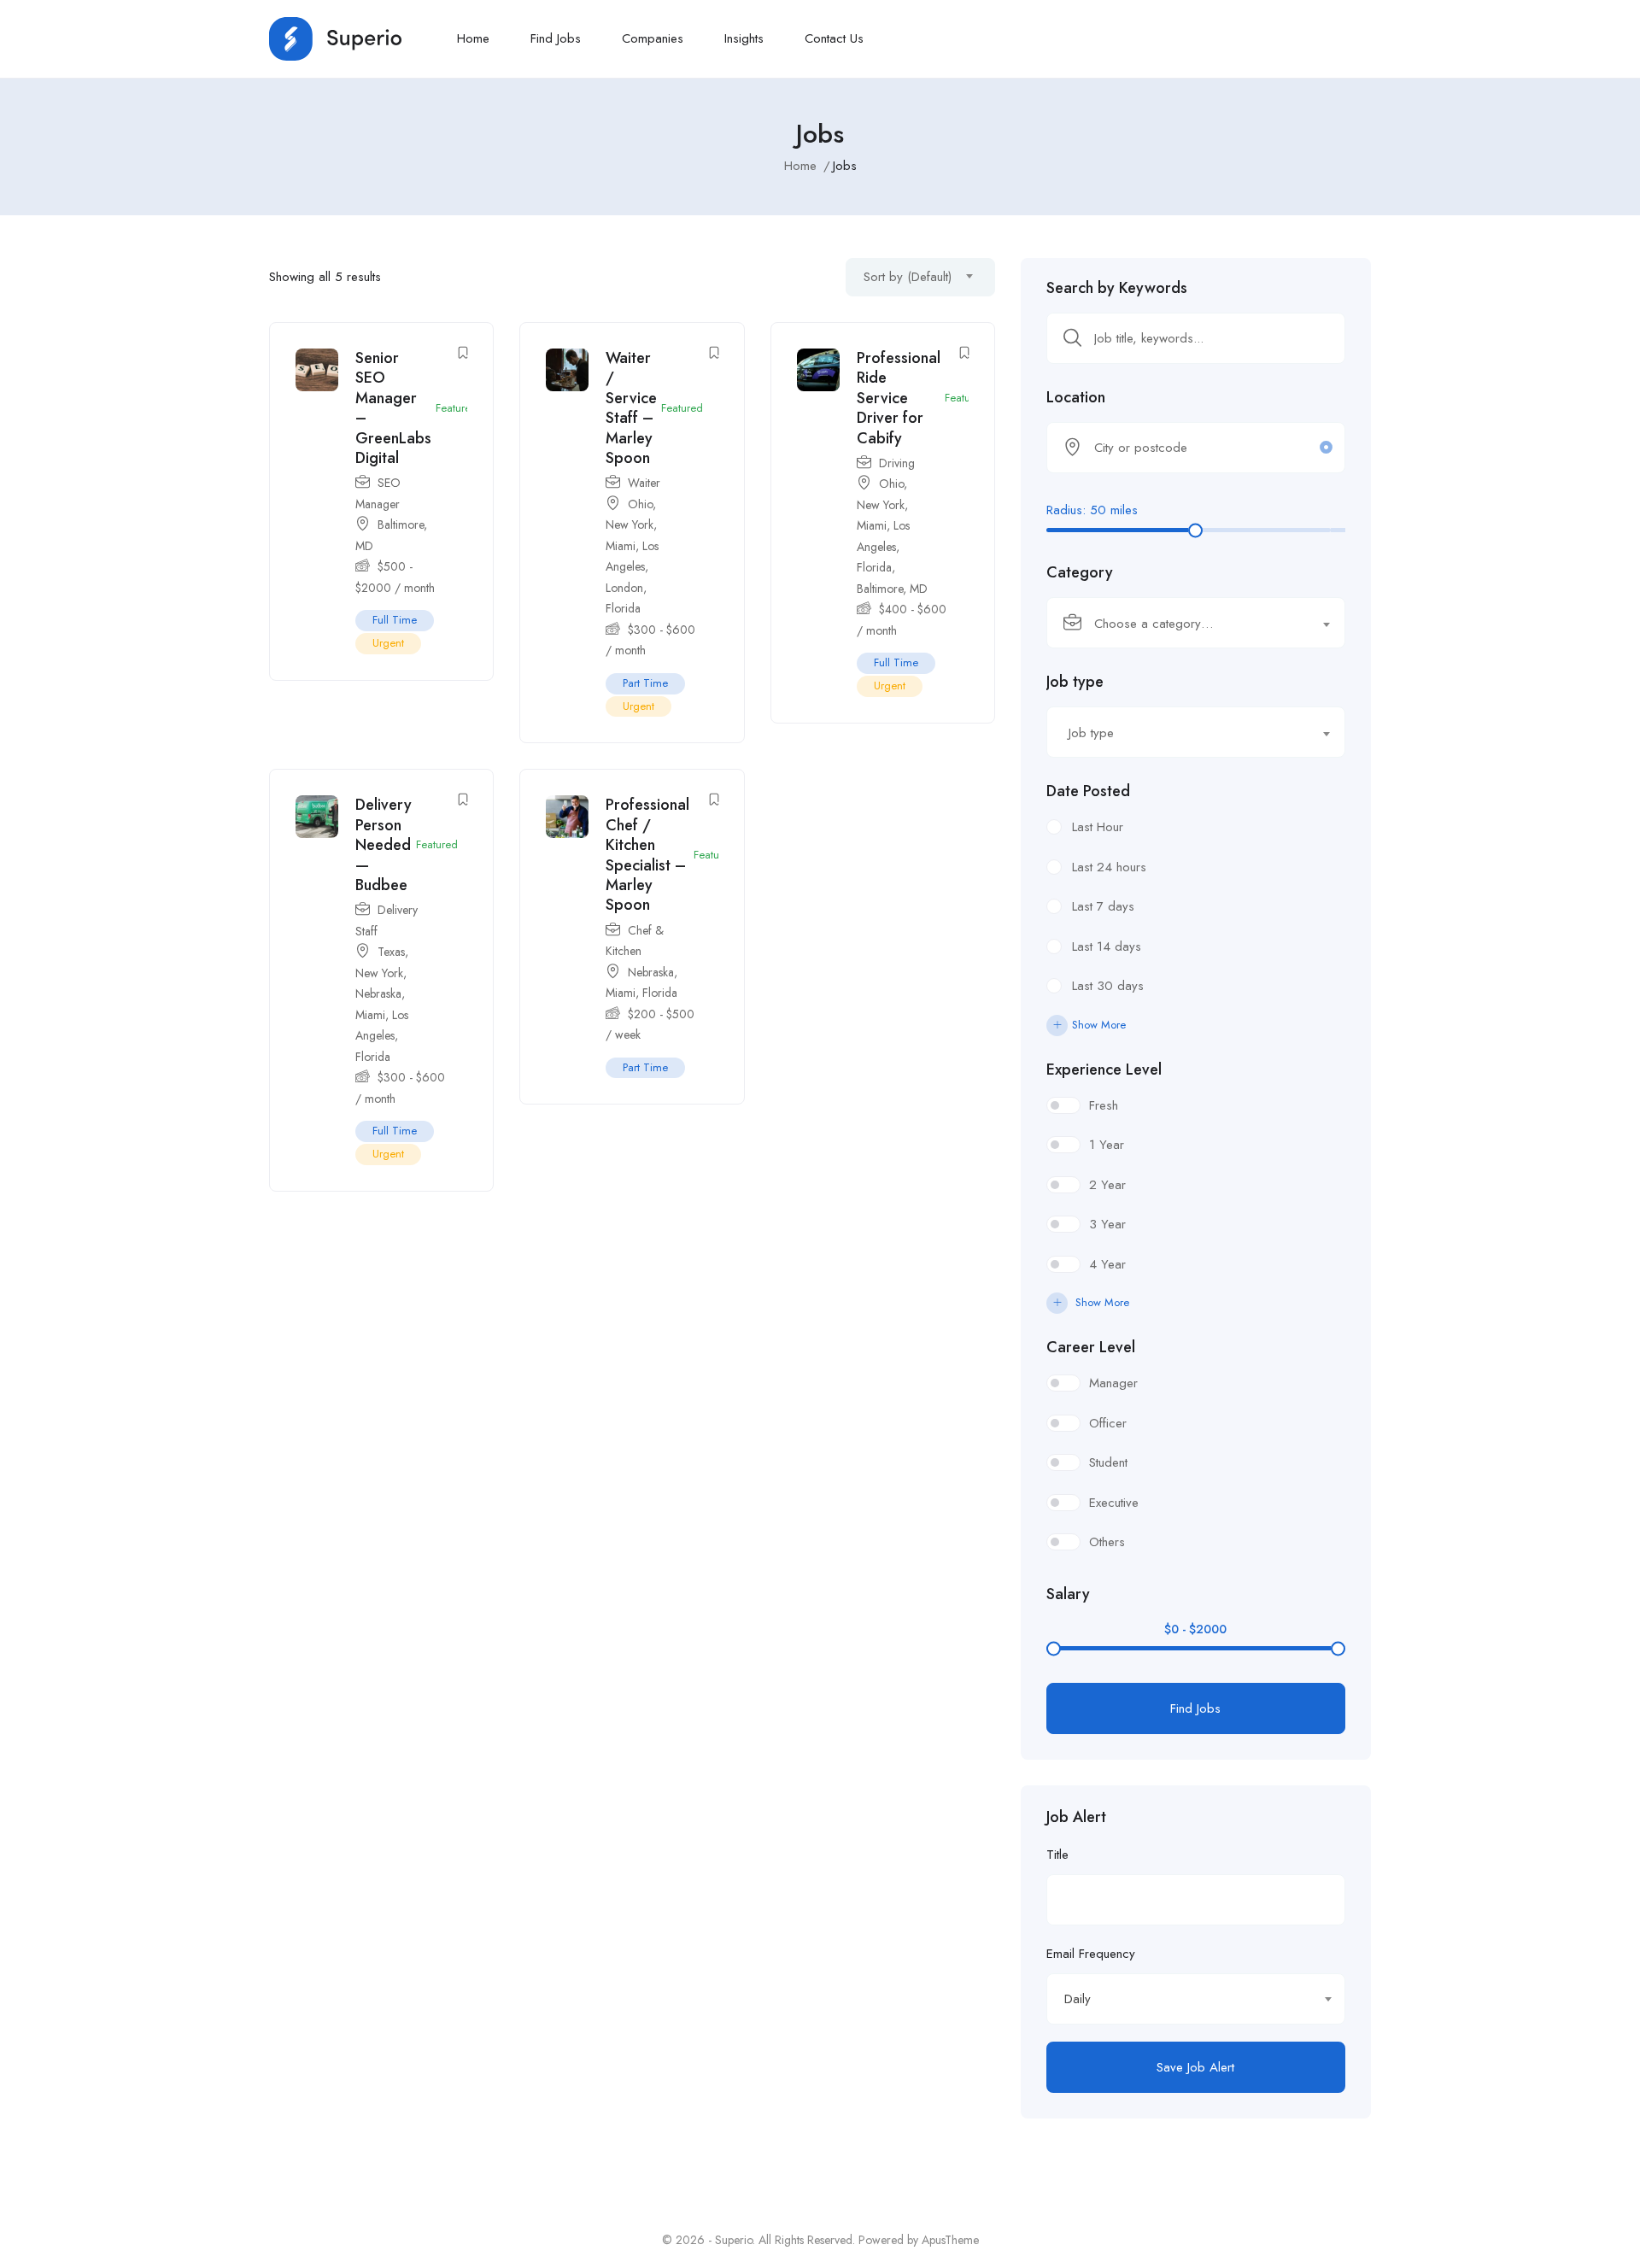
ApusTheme (950, 2240)
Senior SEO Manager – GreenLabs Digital (393, 408)
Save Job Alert (1195, 2067)
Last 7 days (1103, 906)
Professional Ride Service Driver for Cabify (899, 398)
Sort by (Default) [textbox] (908, 277)
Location (1076, 397)
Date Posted (1088, 791)
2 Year (1107, 1185)
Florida (623, 608)
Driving (897, 463)
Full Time (395, 620)
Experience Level (1104, 1070)
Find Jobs (556, 38)
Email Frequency (1091, 1954)
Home (473, 38)
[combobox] (920, 277)
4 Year (1107, 1264)
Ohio (640, 504)
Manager (1113, 1383)
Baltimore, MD (892, 589)
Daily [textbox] (1078, 1999)
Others (1107, 1542)
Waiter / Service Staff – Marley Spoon (631, 408)
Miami (621, 546)
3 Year (1107, 1224)
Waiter (644, 483)
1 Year (1107, 1145)
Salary (1068, 1594)
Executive (1114, 1503)
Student (1108, 1462)
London (624, 588)
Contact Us (834, 38)
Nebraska (378, 993)
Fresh (1104, 1105)
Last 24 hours (1109, 867)
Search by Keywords (1117, 288)
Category (1080, 572)
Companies (653, 38)
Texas (391, 952)
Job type (1075, 682)
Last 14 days (1107, 946)
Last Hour (1098, 827)
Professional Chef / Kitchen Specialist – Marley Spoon (647, 855)
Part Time (645, 683)
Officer (1108, 1423)
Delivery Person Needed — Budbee (384, 845)
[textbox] (1185, 624)
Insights (744, 38)
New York (630, 525)
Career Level (1091, 1347)
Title (1057, 1855)
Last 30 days (1108, 986)
